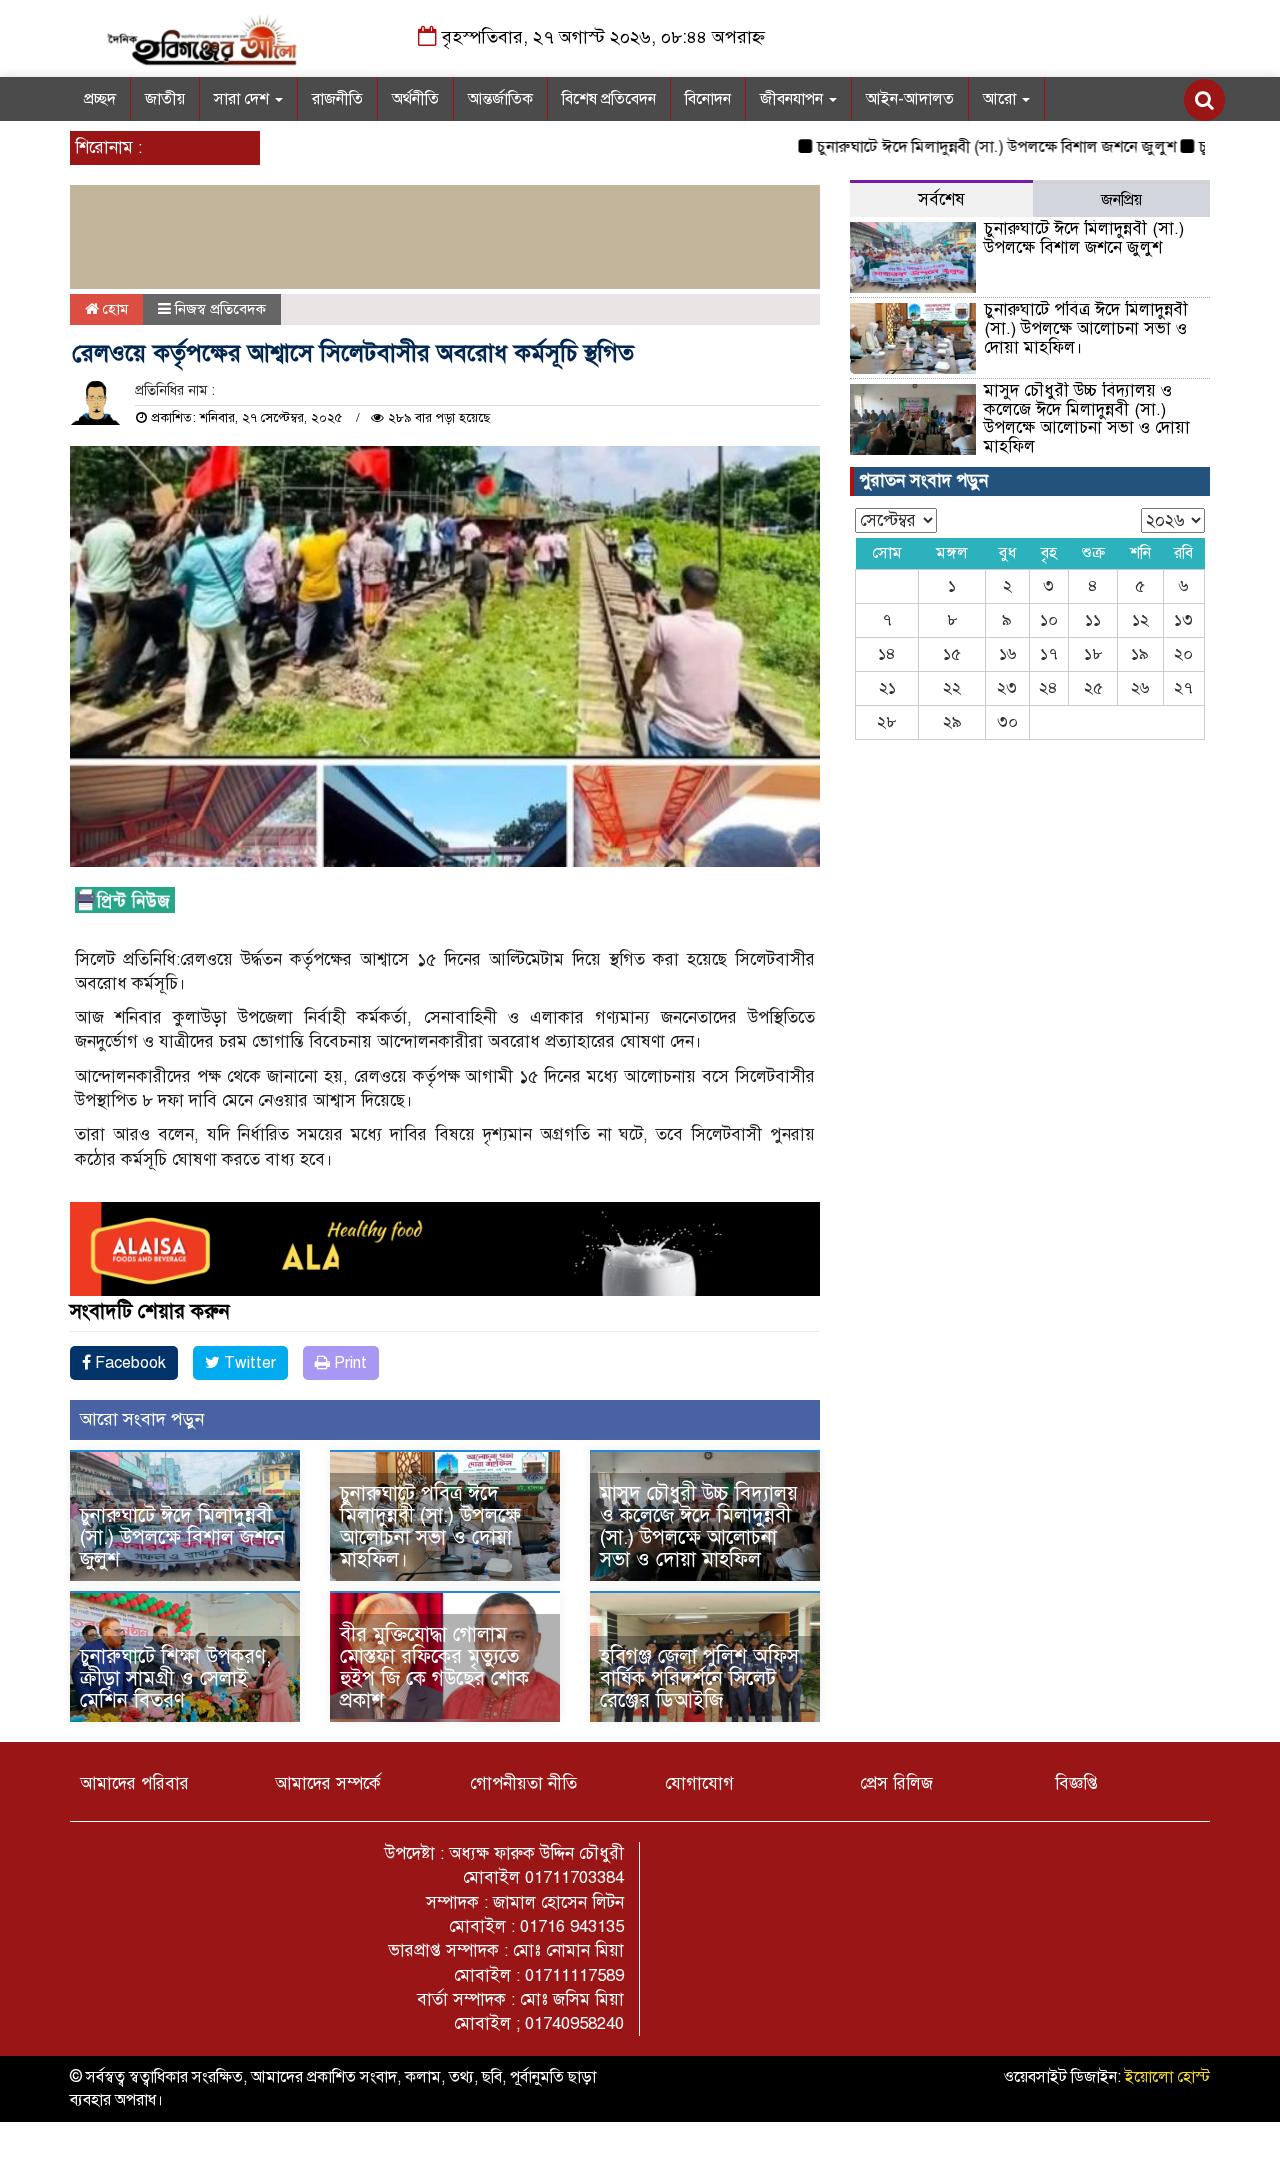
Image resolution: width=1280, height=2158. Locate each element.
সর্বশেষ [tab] (941, 199)
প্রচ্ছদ (100, 99)
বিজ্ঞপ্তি (1076, 1783)
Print (348, 1363)
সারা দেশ (243, 99)
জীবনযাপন (793, 99)
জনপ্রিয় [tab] (1121, 200)
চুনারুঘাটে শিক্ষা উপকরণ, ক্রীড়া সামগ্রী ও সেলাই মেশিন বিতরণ (175, 1678)
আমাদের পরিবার (134, 1783)
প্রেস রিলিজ (896, 1783)
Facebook (128, 1363)
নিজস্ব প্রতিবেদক (220, 309)
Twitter (248, 1363)
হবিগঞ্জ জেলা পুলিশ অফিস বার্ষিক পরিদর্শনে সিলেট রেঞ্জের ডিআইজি (699, 1678)
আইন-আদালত (910, 99)
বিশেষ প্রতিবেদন (609, 99)
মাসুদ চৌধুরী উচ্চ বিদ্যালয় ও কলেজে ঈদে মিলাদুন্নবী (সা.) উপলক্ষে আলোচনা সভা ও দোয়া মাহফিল (699, 1526)
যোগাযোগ (699, 1783)
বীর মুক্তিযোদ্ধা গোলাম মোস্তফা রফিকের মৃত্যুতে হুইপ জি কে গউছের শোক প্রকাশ (434, 1667)
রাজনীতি (337, 99)
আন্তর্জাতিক (500, 99)
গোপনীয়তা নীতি (523, 1783)
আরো (1001, 99)
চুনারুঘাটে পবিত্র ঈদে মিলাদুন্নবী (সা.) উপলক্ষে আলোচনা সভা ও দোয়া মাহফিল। (430, 1526)
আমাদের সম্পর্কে (328, 1783)
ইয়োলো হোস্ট (1167, 2077)
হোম (113, 309)
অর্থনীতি (415, 99)
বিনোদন (708, 99)
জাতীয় (165, 99)
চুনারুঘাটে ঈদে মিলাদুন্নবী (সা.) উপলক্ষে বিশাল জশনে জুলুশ (932, 147)
